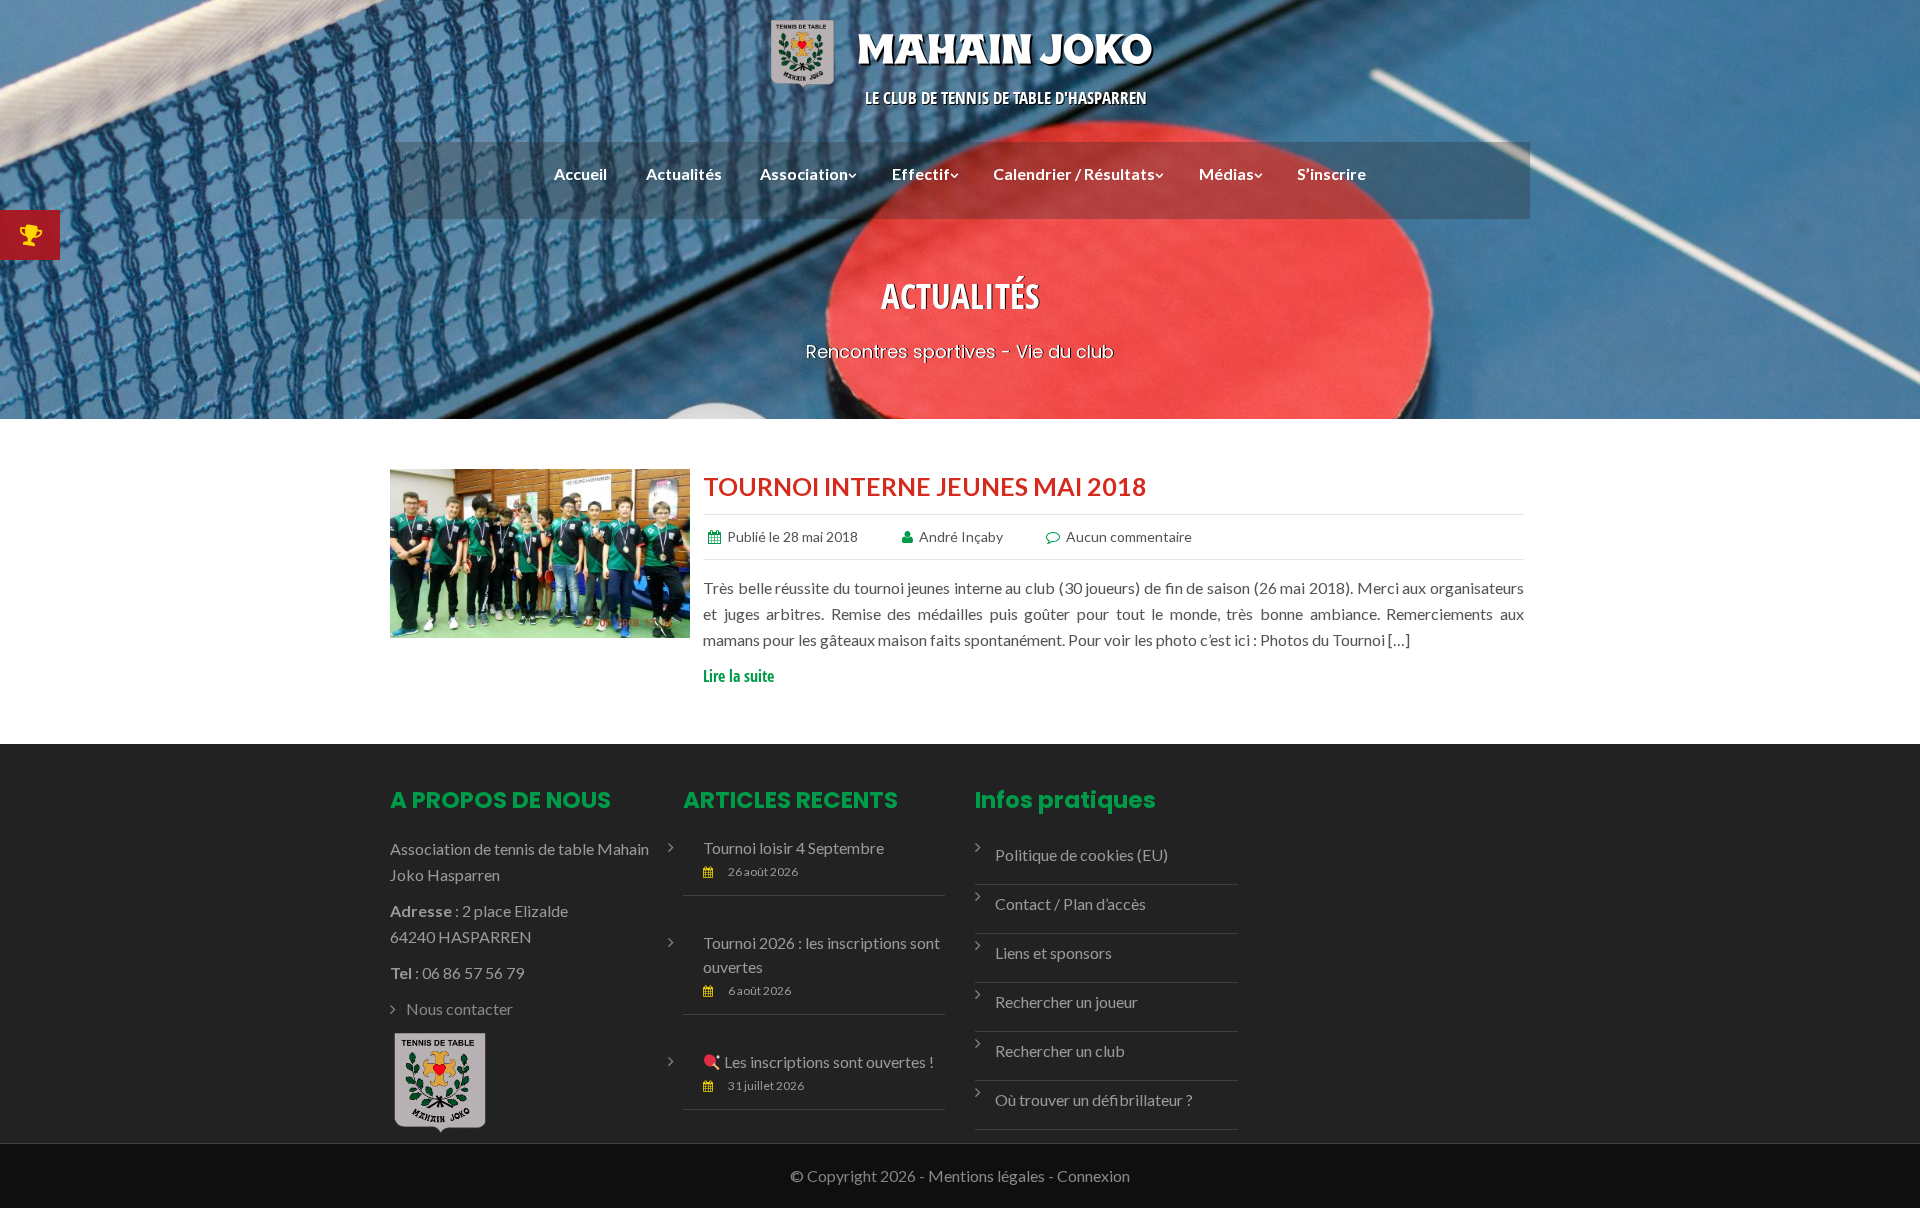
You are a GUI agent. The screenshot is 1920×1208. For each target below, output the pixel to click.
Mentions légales (986, 1175)
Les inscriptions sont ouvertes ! (827, 1061)
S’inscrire (1331, 173)
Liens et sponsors (1053, 952)
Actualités (684, 173)
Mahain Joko (1004, 48)
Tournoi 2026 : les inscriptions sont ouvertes (821, 954)
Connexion (1093, 1175)
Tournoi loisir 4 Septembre (793, 847)
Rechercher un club (1060, 1050)
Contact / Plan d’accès (1070, 903)
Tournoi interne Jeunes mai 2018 (925, 486)
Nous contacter (459, 1008)
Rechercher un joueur (1066, 1001)
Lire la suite (738, 676)
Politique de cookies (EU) (1081, 854)
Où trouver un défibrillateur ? (1094, 1099)
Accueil (580, 173)
